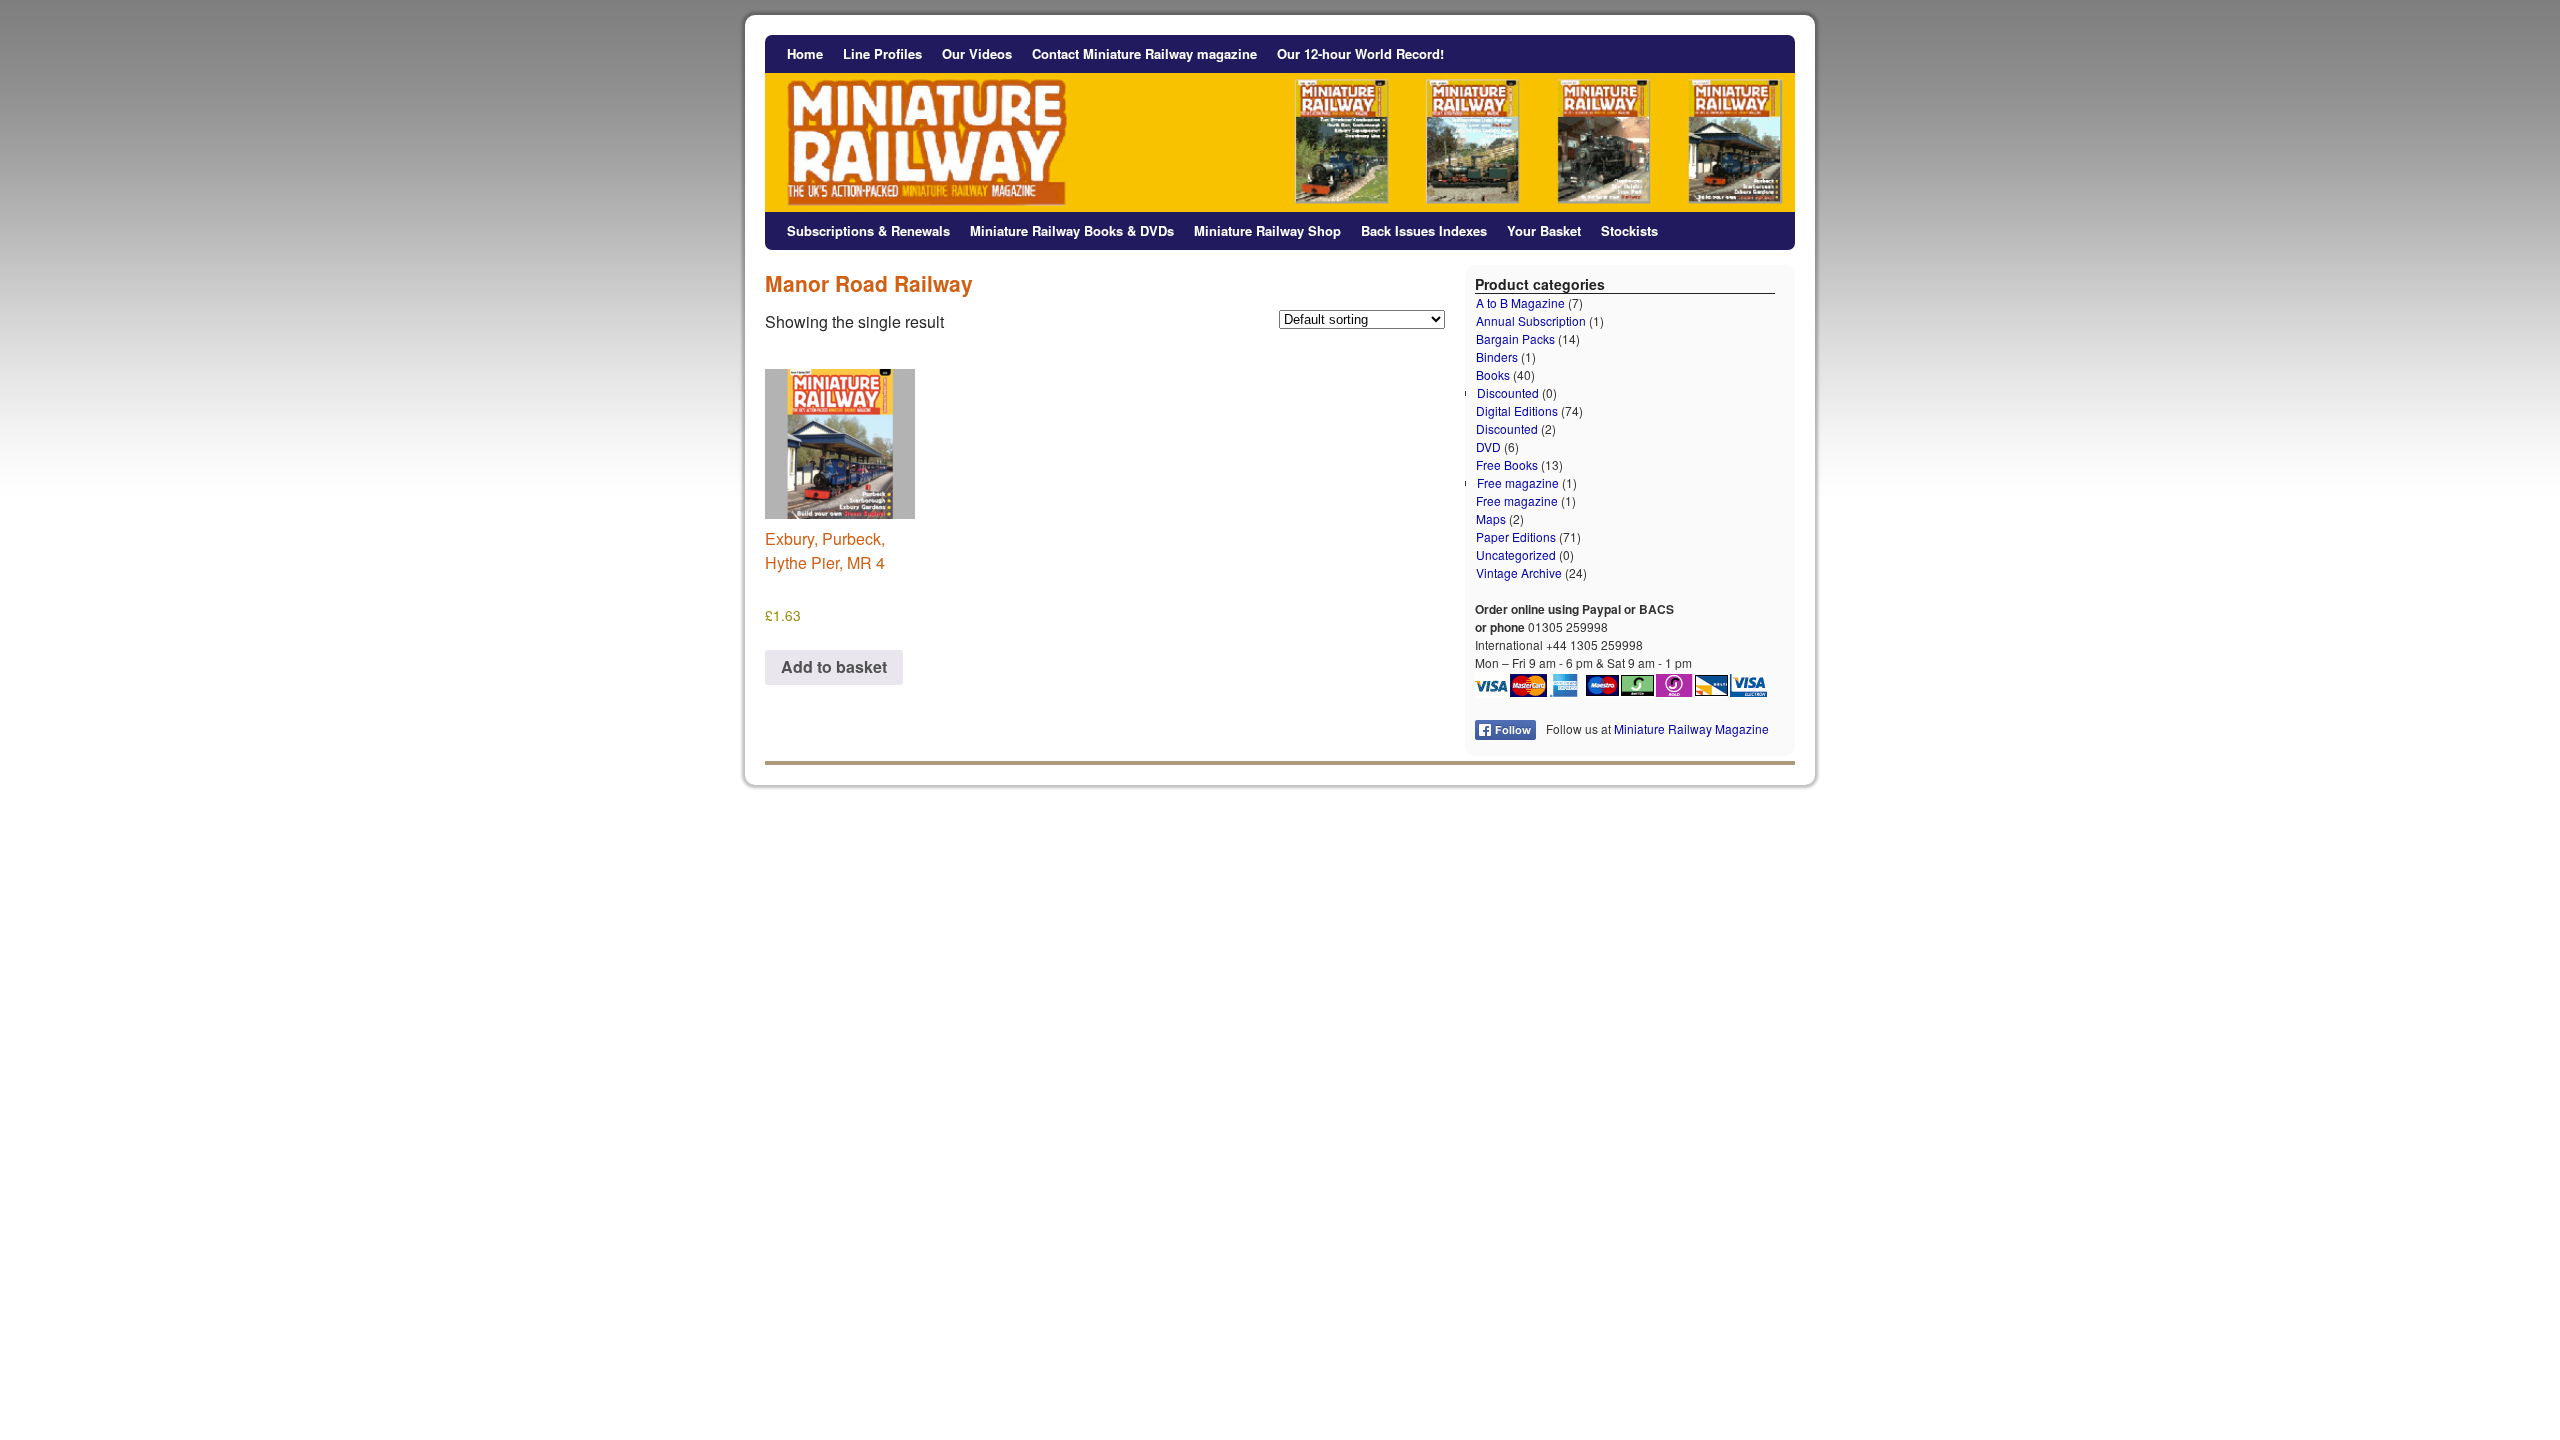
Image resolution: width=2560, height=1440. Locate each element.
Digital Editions (1517, 410)
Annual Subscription (1531, 320)
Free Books (1507, 464)
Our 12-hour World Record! (1360, 53)
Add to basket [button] (834, 666)
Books (1493, 374)
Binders (1497, 356)
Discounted (1508, 392)
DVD (1488, 446)
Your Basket (1544, 230)
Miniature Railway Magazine (1691, 728)
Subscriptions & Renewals (868, 230)
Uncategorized (1516, 554)
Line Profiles (882, 53)
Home (805, 53)
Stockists (1629, 230)
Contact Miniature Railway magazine (1144, 53)
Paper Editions (1516, 536)
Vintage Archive (1519, 572)
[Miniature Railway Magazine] (1280, 123)
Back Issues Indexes (1424, 230)
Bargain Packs (1515, 338)
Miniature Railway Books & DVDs (1072, 230)
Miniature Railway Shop (1267, 230)
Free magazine (1518, 482)
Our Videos (977, 53)
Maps (1491, 518)
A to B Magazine (1520, 302)
